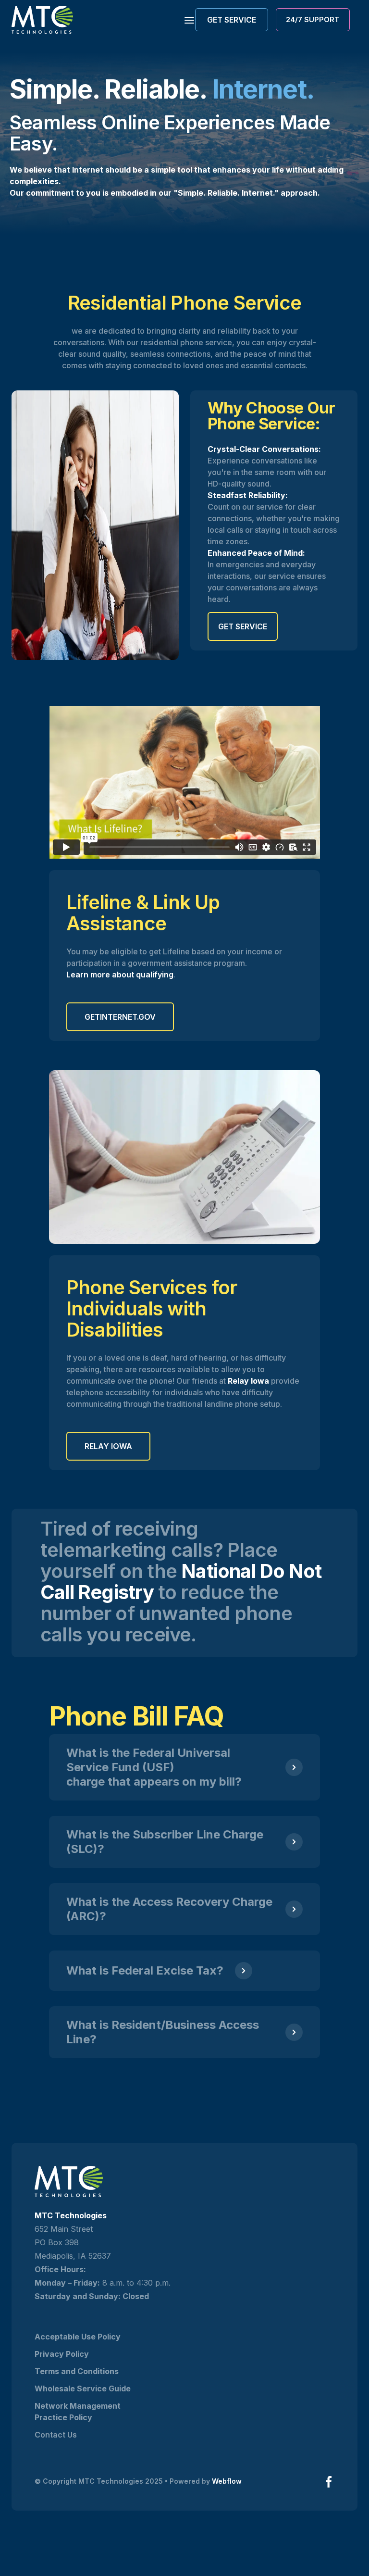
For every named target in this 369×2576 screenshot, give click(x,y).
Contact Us (56, 2435)
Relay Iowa (108, 1446)
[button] (186, 19)
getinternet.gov (120, 1017)
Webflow (227, 2481)
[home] (42, 20)
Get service (232, 20)
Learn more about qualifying (120, 975)
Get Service (243, 626)
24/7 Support (313, 19)
